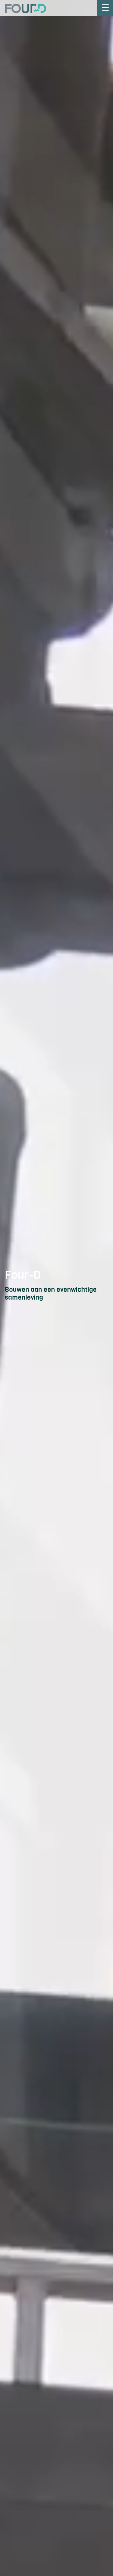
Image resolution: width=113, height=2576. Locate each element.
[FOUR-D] (23, 8)
